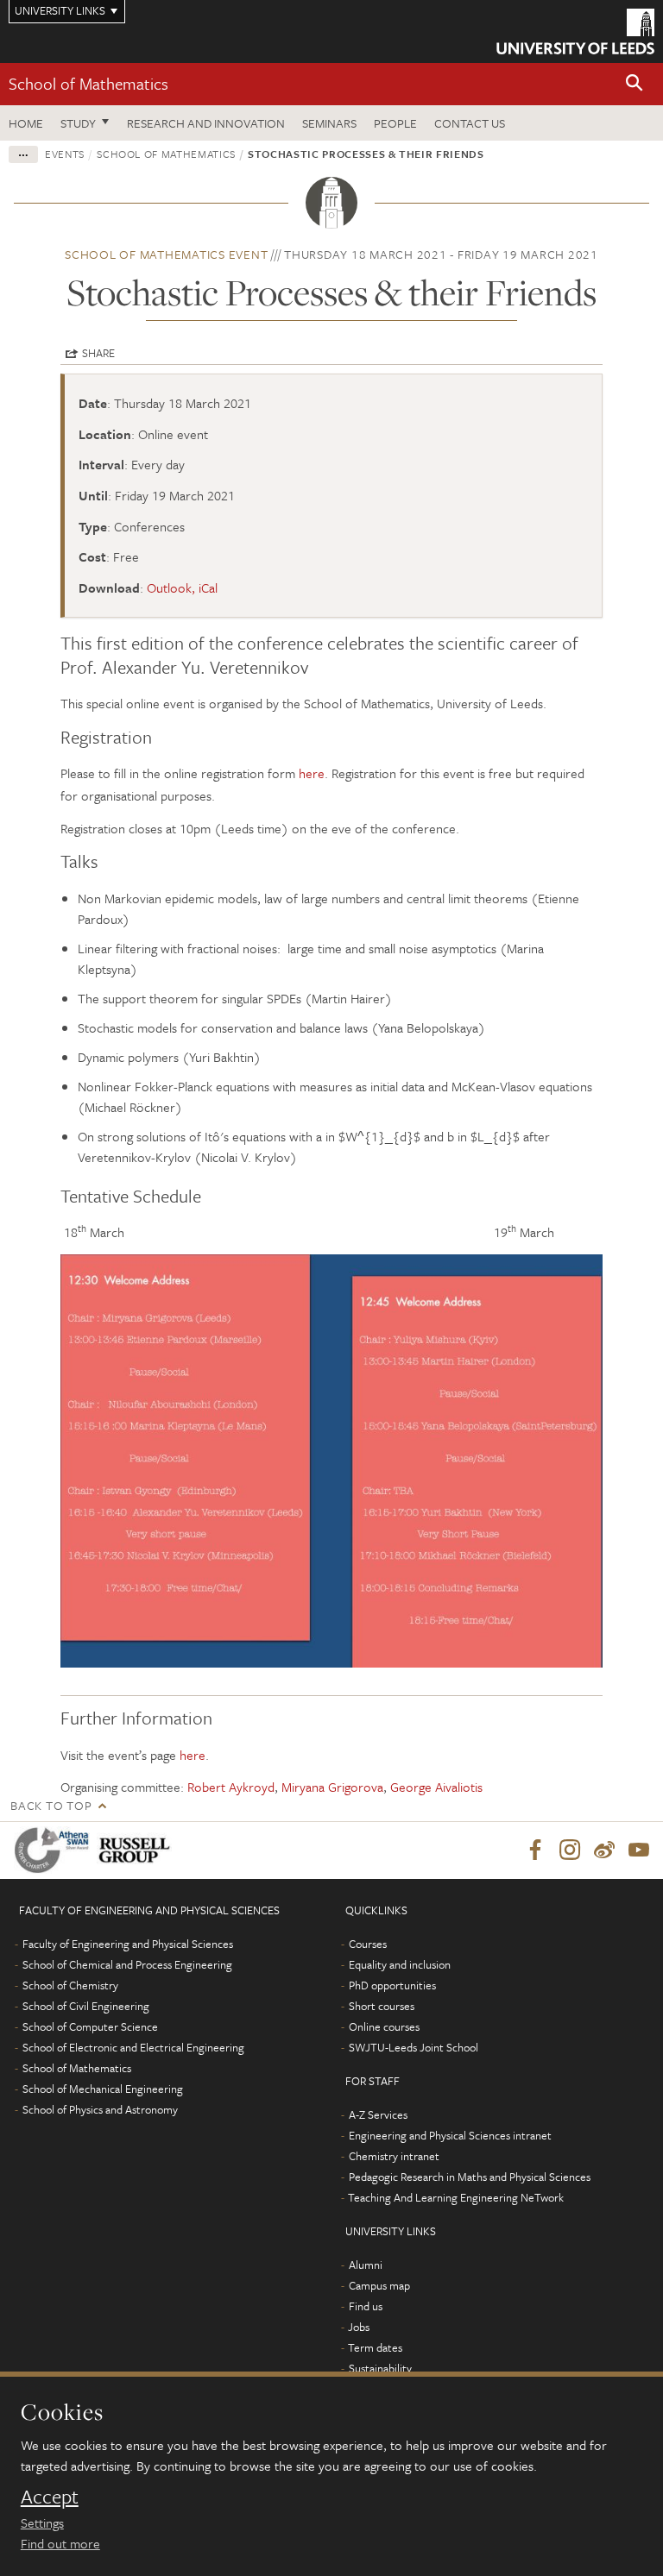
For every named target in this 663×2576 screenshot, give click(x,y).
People (395, 123)
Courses (368, 1944)
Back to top (51, 1805)
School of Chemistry (70, 1985)
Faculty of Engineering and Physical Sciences (128, 1944)
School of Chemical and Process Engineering (127, 1964)
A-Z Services (378, 2114)
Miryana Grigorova (332, 1787)
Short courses (382, 2006)
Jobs (359, 2327)
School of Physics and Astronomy (100, 2109)
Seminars (329, 123)
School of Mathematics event (166, 254)
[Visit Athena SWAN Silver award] (55, 1850)
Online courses (384, 2026)
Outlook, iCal (182, 587)
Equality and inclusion (400, 1964)
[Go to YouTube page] (639, 1850)
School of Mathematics (88, 83)
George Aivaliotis (436, 1787)
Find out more (60, 2543)
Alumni (366, 2265)
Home (26, 123)
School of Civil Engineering (86, 2006)
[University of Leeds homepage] (575, 31)
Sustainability (380, 2368)
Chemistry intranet (394, 2156)
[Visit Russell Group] (138, 1850)
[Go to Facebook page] (535, 1850)
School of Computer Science (90, 2026)
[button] (635, 84)
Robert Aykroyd (231, 1787)
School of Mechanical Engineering (103, 2089)
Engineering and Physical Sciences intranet (450, 2135)
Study (78, 123)
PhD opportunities (392, 1985)
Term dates (375, 2347)
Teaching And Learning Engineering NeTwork (456, 2197)
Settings (42, 2523)
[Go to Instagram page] (570, 1850)
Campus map (379, 2285)
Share (98, 353)
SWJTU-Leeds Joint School (414, 2047)
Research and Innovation (206, 123)
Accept (50, 2497)
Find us (366, 2306)
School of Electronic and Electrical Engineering (133, 2047)
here (312, 773)
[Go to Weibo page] (604, 1850)
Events (65, 154)
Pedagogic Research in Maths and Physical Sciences (470, 2177)
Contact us (470, 123)
